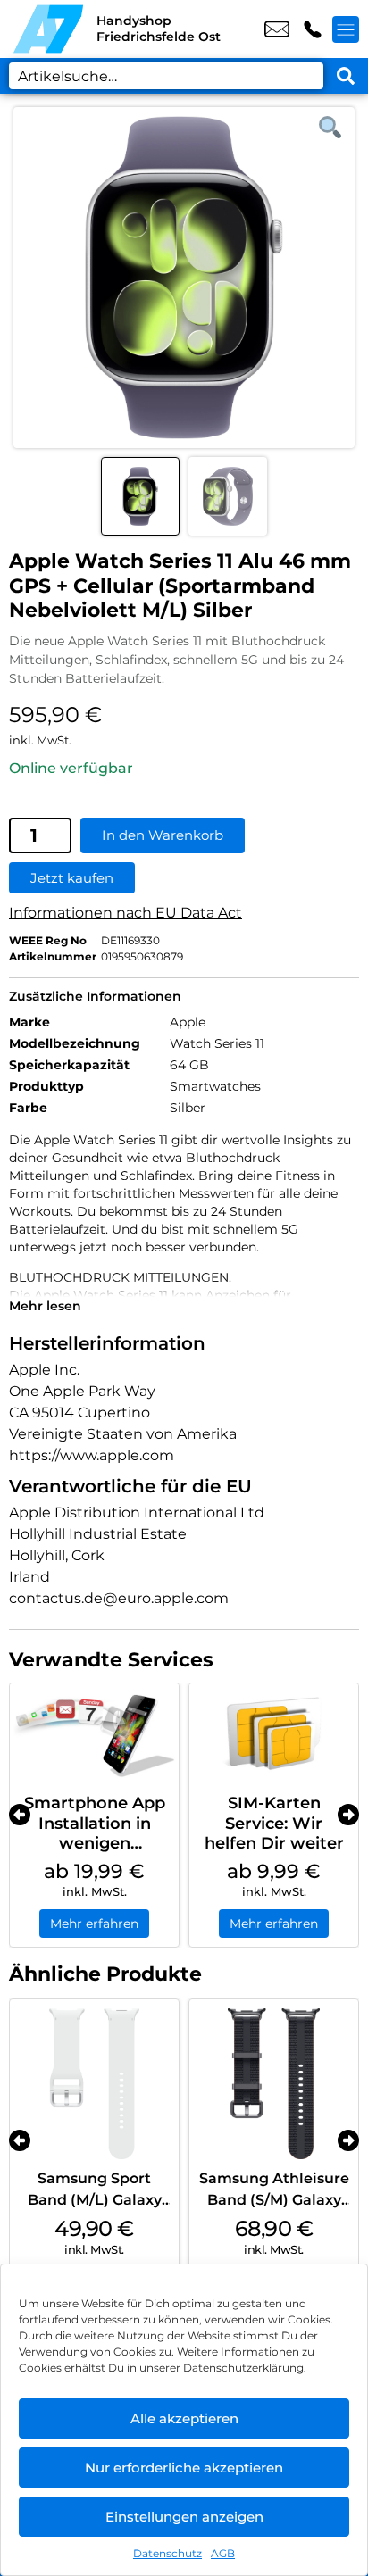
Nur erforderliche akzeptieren (184, 2468)
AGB (223, 2553)
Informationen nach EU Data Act (125, 913)
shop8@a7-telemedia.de (277, 29)
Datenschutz (167, 2553)
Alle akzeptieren (184, 2418)
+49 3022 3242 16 (313, 29)
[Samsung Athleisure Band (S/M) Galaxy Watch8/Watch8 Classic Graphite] (274, 2084)
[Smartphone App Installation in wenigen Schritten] (94, 1734)
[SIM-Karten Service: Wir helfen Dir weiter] (274, 1734)
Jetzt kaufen (72, 878)
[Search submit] (346, 76)
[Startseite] (48, 29)
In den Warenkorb (163, 835)
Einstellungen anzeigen (184, 2517)
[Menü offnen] (346, 29)
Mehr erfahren (94, 1924)
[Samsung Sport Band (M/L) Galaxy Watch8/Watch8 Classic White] (94, 2084)
